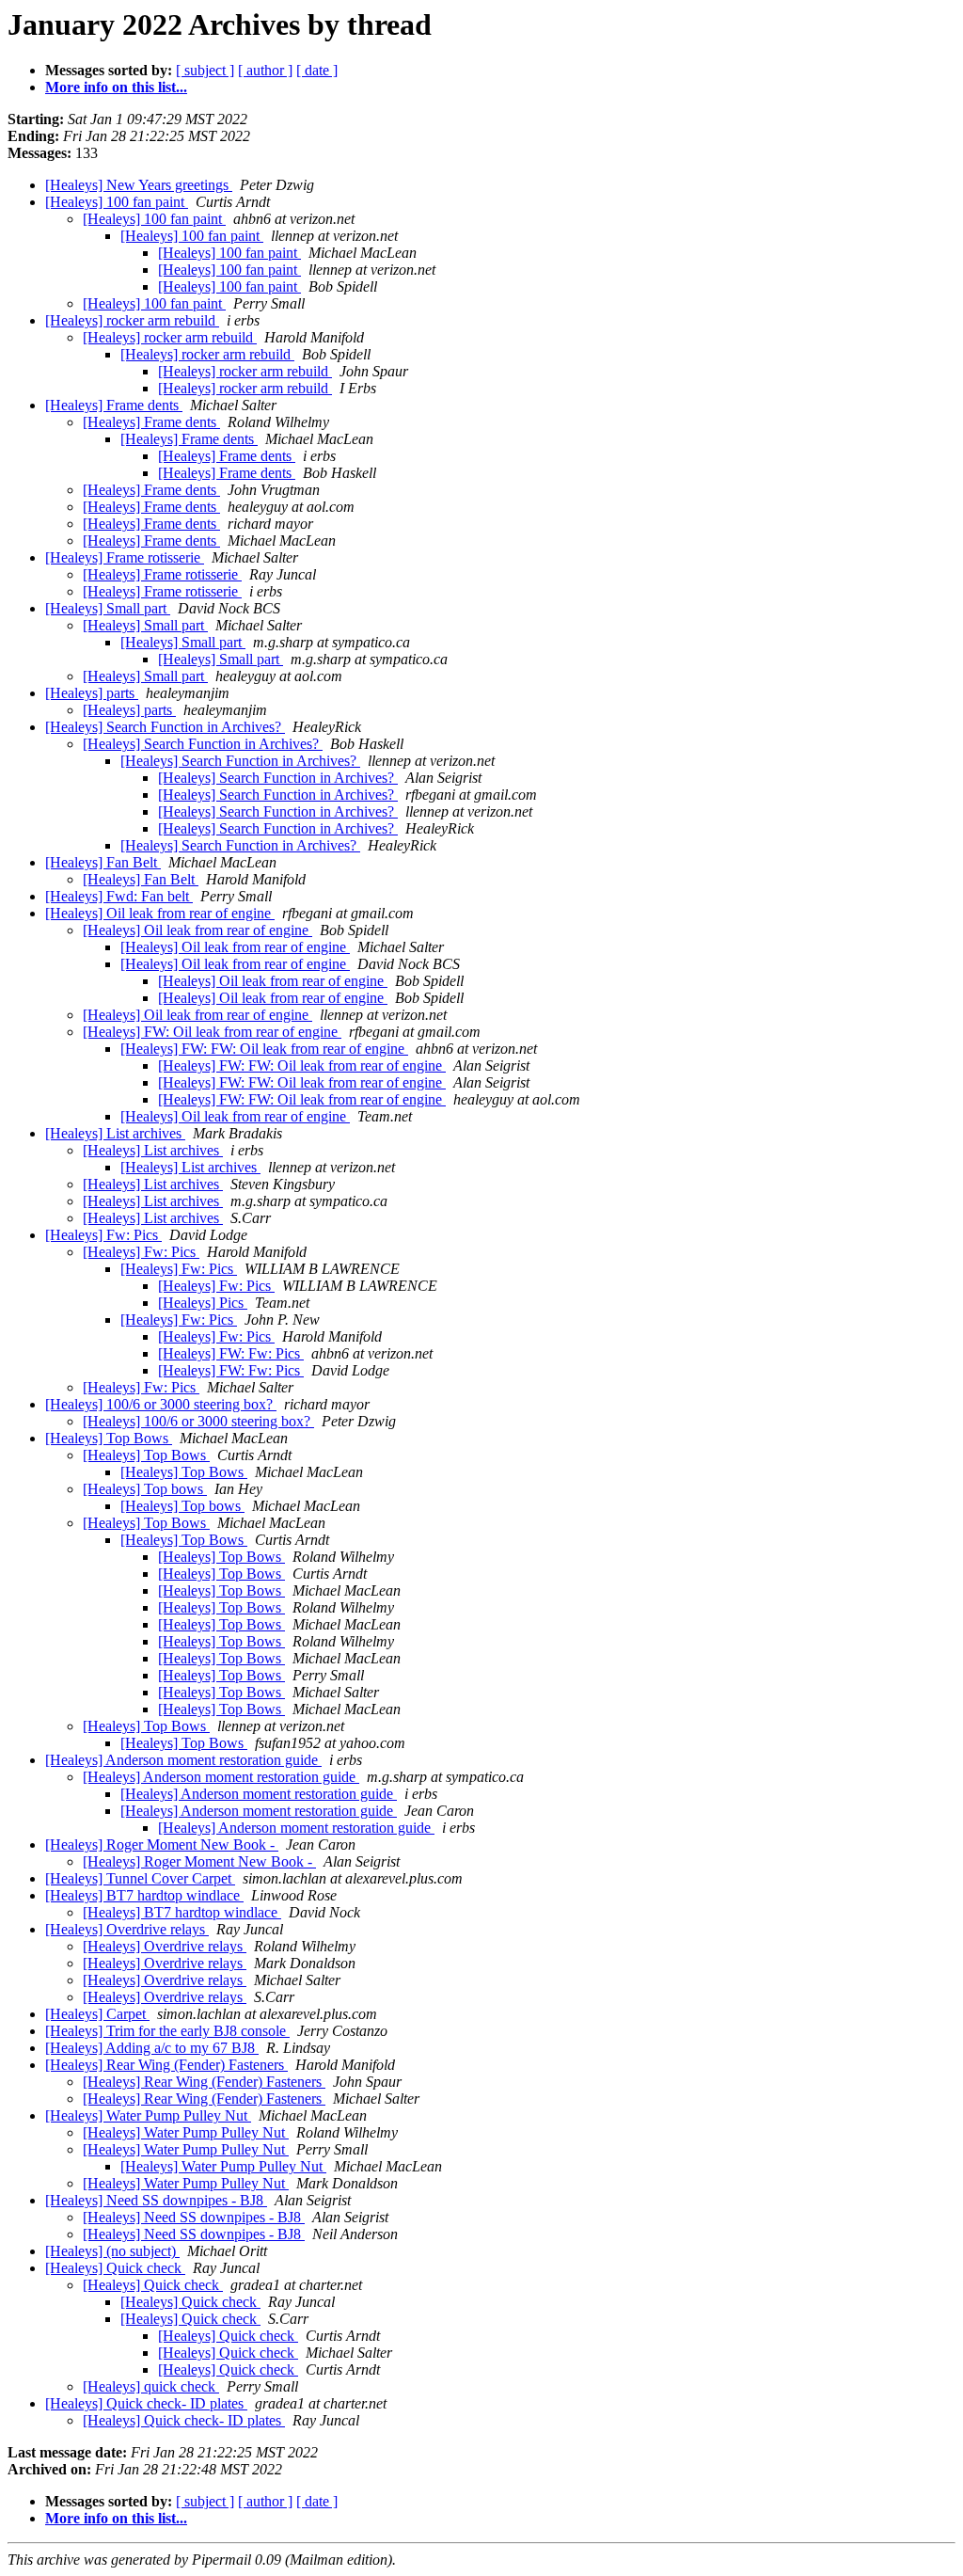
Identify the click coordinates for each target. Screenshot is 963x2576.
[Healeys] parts (92, 693)
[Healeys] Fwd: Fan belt (119, 896)
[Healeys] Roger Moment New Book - (162, 1845)
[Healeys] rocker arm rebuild (132, 320)
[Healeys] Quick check (115, 2268)
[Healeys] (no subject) (112, 2251)
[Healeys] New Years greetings (139, 185)
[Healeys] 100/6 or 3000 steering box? (161, 1404)
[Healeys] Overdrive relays (127, 1929)
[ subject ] (205, 70)
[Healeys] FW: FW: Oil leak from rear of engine (264, 1049)
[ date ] (317, 70)
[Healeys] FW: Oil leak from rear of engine (212, 1032)
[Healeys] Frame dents (114, 405)
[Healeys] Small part (108, 608)
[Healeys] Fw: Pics (103, 1235)
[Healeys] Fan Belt (103, 862)
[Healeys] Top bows (145, 1489)
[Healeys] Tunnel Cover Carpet (140, 1878)
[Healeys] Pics (203, 1303)
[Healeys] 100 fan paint (117, 202)
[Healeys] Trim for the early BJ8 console (167, 2031)
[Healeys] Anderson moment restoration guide (183, 1760)
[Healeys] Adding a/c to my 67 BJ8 (152, 2048)
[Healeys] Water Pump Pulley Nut (148, 2115)
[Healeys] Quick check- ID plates (146, 2403)
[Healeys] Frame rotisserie (125, 557)
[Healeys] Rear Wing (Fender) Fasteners (166, 2065)
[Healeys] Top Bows (109, 1438)
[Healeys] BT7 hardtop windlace (144, 1895)
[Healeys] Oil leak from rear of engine (160, 913)
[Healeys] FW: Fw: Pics (231, 1353)
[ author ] (265, 70)
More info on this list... (116, 87)
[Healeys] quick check (151, 2386)
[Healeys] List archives (115, 1133)
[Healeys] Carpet (97, 2014)
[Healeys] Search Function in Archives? (165, 727)
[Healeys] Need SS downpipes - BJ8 (156, 2200)
